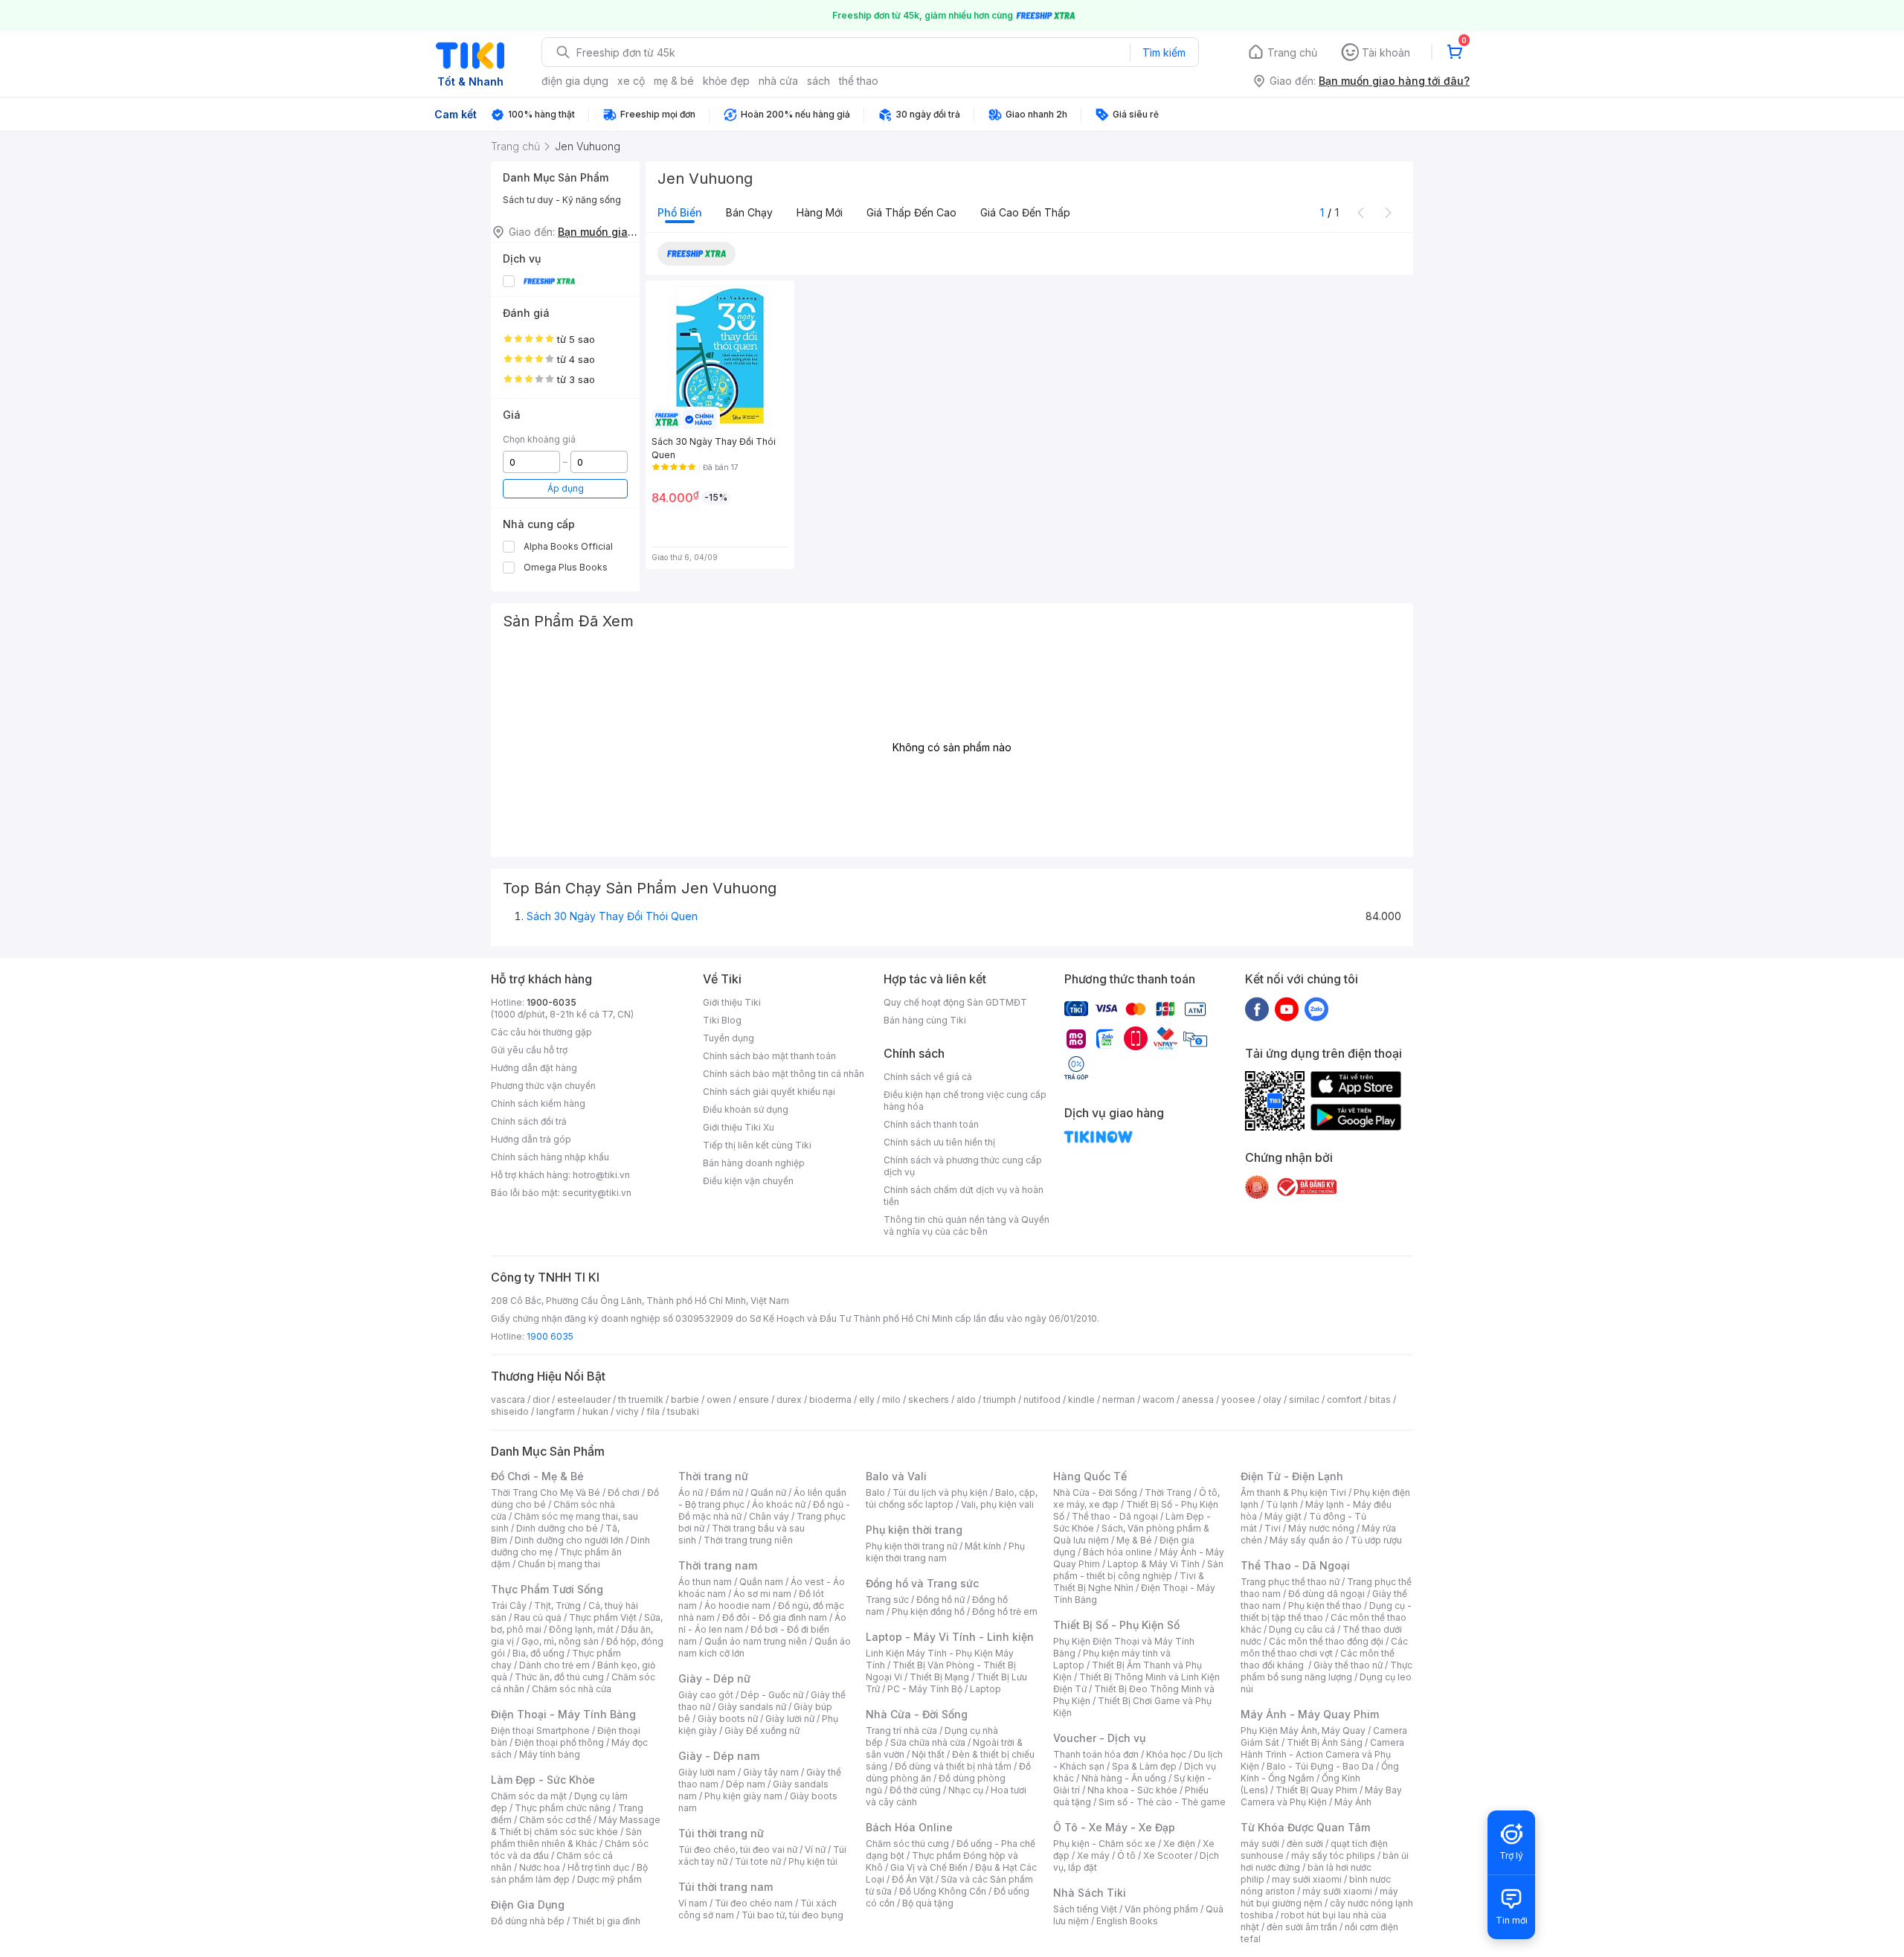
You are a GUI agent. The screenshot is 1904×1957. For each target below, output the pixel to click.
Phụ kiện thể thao (1325, 1606)
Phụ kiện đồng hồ (928, 1611)
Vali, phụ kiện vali (997, 1504)
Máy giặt (1283, 1516)
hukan (595, 1411)
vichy (627, 1411)
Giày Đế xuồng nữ (762, 1731)
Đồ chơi (624, 1492)
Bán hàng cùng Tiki (925, 1020)
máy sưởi (1260, 1844)
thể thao (859, 81)
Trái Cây (509, 1606)
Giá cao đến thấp (1025, 212)
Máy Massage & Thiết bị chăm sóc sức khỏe (576, 1826)
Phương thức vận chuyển (543, 1086)
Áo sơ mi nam (762, 1594)
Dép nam (746, 1784)
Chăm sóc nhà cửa (572, 1689)
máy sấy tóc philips (1333, 1855)
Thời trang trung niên (748, 1540)
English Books (1127, 1921)
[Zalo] (1316, 1009)
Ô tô (1126, 1855)
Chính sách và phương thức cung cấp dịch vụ (963, 1166)
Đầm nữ (727, 1492)
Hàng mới (820, 212)
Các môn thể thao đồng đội (1326, 1641)
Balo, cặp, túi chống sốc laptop (952, 1498)
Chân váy (769, 1516)
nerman (1119, 1400)
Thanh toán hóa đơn (1096, 1754)
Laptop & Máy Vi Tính (1154, 1564)
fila (653, 1411)
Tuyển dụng (729, 1038)
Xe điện (1179, 1844)
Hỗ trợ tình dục (598, 1867)
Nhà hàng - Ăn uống (1124, 1778)
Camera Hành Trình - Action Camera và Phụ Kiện (1322, 1754)
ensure (754, 1400)
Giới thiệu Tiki (732, 1002)
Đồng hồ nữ (940, 1600)
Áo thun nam (705, 1582)
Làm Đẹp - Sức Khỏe (543, 1780)
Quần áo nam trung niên (756, 1641)
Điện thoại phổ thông (559, 1742)
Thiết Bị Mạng (939, 1677)
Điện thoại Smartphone (540, 1731)
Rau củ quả (538, 1617)
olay (1272, 1400)
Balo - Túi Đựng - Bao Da (1320, 1766)
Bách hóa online (1117, 1552)
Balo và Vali (896, 1476)
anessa (1198, 1400)
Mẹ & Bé (1134, 1540)
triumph (1000, 1400)
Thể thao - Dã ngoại (1115, 1516)
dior (541, 1400)
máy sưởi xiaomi (1337, 1891)
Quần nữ (768, 1492)
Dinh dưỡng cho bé (557, 1528)
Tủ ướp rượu (1376, 1540)
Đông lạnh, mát (581, 1629)
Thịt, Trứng (557, 1606)
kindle (1081, 1400)
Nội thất (928, 1754)
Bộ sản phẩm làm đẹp (569, 1873)
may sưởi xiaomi (1307, 1879)
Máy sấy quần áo (1306, 1540)
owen (719, 1400)
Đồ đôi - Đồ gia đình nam (775, 1617)
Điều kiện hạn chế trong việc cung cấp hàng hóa (965, 1100)
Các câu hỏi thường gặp (541, 1032)
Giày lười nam (707, 1772)
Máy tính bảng (550, 1754)
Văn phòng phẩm (1161, 1909)
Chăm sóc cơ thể (555, 1820)
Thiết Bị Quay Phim (1316, 1790)
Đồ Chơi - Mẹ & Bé (537, 1476)
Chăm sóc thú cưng (907, 1844)
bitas (1380, 1400)
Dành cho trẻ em (554, 1665)
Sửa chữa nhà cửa (928, 1742)
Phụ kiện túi (813, 1861)
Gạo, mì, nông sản (560, 1641)
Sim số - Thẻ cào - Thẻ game (1162, 1802)
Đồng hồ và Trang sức (922, 1583)
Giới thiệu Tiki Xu (739, 1127)
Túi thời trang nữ (721, 1833)
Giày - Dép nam (719, 1756)
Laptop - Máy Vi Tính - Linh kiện (950, 1637)
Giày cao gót (706, 1695)
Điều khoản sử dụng (746, 1109)
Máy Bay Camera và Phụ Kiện (1321, 1796)
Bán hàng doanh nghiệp (754, 1163)
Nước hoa (540, 1867)
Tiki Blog (722, 1020)
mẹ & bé (674, 81)
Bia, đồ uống (538, 1653)
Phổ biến (680, 212)
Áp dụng (566, 488)
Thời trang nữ (713, 1476)
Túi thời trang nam (726, 1887)
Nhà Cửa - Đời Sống (917, 1714)
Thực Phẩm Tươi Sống (547, 1589)
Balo (875, 1492)
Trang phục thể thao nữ (1290, 1582)
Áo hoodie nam (737, 1606)
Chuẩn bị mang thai (559, 1564)
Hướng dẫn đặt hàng (534, 1068)
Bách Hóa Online (909, 1827)
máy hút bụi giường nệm (1319, 1897)
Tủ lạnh (1282, 1504)
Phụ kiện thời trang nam (945, 1552)
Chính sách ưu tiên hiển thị (939, 1142)
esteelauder (584, 1400)
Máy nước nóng (1321, 1528)
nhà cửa (778, 81)
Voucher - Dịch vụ (1099, 1738)
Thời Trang (1168, 1492)
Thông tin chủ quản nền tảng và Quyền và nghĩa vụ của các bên (967, 1225)
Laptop (985, 1689)
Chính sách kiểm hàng (538, 1103)
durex (789, 1400)
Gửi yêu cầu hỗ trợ (529, 1050)
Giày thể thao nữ (1348, 1665)
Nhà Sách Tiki (1090, 1893)
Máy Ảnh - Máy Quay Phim (1310, 1714)
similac (1304, 1400)
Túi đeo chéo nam (754, 1903)
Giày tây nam (771, 1772)
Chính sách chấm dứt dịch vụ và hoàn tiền (964, 1196)
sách (818, 81)
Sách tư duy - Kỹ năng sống (562, 200)
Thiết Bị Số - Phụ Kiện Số (1116, 1625)
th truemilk (641, 1400)
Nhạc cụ (966, 1790)
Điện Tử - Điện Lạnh (1292, 1476)
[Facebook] (1257, 1009)
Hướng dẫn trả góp (531, 1139)
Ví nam (693, 1903)
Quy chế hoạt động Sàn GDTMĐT (955, 1002)
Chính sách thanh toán (931, 1124)
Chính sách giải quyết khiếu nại (769, 1092)
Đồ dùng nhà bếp (528, 1921)
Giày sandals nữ (752, 1707)
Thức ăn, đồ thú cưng (559, 1677)
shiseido (510, 1411)
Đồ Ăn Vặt (913, 1879)
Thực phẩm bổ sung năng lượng (1326, 1671)
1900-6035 (551, 1002)
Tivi (1273, 1528)
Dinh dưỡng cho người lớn (569, 1540)
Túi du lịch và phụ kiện (940, 1492)
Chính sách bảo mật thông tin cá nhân (784, 1074)
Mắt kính (983, 1546)
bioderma (830, 1400)
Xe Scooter (1168, 1855)
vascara (508, 1400)
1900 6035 (550, 1336)
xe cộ (631, 81)
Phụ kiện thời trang (914, 1530)
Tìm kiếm (1164, 52)
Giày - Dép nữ (714, 1678)
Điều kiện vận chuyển (748, 1181)
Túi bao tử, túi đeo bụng (792, 1915)
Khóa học (1166, 1754)
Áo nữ (691, 1492)
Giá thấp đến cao (911, 212)
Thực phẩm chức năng (563, 1808)
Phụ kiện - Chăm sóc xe (1104, 1844)
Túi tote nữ (758, 1861)
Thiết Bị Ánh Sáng (1325, 1742)
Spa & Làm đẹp (1144, 1766)
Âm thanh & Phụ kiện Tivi (1293, 1492)
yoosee (1238, 1400)
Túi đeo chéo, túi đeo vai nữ (738, 1850)
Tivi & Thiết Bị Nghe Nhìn (1129, 1582)
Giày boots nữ (728, 1719)
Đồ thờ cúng (915, 1790)
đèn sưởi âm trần (1302, 1927)
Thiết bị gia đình (606, 1921)
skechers (929, 1400)
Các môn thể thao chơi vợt (1324, 1647)
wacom (1158, 1400)
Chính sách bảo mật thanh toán (769, 1056)
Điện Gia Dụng (528, 1905)
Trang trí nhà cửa (901, 1731)
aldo (966, 1400)
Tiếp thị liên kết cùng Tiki (757, 1145)
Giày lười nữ (790, 1719)
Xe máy (1093, 1855)
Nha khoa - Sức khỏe (1132, 1790)
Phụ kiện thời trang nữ (911, 1546)
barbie (685, 1400)
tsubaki (683, 1411)
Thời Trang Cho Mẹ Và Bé (546, 1492)
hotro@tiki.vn (601, 1175)
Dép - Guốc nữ (772, 1695)
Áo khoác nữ (779, 1504)
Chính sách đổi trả (529, 1121)
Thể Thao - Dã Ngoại (1295, 1565)
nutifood (1042, 1400)
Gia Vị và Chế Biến (929, 1867)
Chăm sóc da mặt (529, 1796)
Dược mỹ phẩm (610, 1879)
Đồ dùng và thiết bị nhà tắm (953, 1766)
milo (891, 1400)
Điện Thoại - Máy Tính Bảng (563, 1714)
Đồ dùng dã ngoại (1326, 1594)
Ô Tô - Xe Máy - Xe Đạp (1114, 1827)
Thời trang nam (718, 1565)
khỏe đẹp (726, 81)
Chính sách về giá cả (928, 1077)
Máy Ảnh (1353, 1802)
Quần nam (761, 1582)
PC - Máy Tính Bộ (925, 1689)
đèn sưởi (1305, 1844)
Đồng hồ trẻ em (1005, 1611)
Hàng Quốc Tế (1090, 1476)
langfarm (556, 1411)
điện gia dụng (575, 81)
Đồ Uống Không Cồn (943, 1891)
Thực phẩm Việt (603, 1617)
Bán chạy (749, 212)
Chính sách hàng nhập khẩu (550, 1157)
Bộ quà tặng (928, 1903)
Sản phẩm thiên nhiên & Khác (566, 1838)
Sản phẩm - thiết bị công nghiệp (1138, 1570)
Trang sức (887, 1600)
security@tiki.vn (597, 1193)
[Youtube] (1287, 1009)
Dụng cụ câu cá (1302, 1629)
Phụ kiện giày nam (743, 1796)
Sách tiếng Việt (1085, 1909)
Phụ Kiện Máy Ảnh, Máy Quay (1303, 1731)
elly (867, 1400)
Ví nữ (815, 1850)
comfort (1344, 1400)
